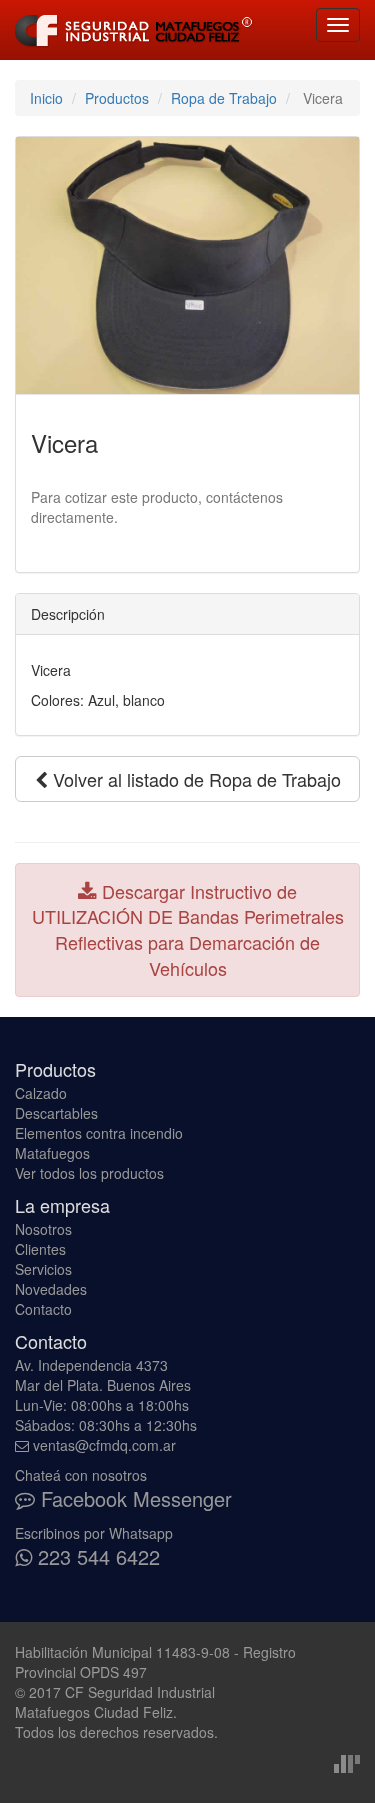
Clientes (40, 1249)
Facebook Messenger (133, 1498)
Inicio (46, 98)
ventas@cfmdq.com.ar (104, 1445)
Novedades (51, 1289)
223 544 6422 (96, 1556)
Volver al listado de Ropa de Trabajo (194, 779)
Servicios (43, 1269)
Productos (117, 98)
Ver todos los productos (89, 1173)
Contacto (43, 1309)
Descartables (56, 1113)
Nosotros (43, 1229)
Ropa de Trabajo (224, 98)
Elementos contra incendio (99, 1133)
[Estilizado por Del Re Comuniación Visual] (347, 1762)
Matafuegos (52, 1153)
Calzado (41, 1093)
